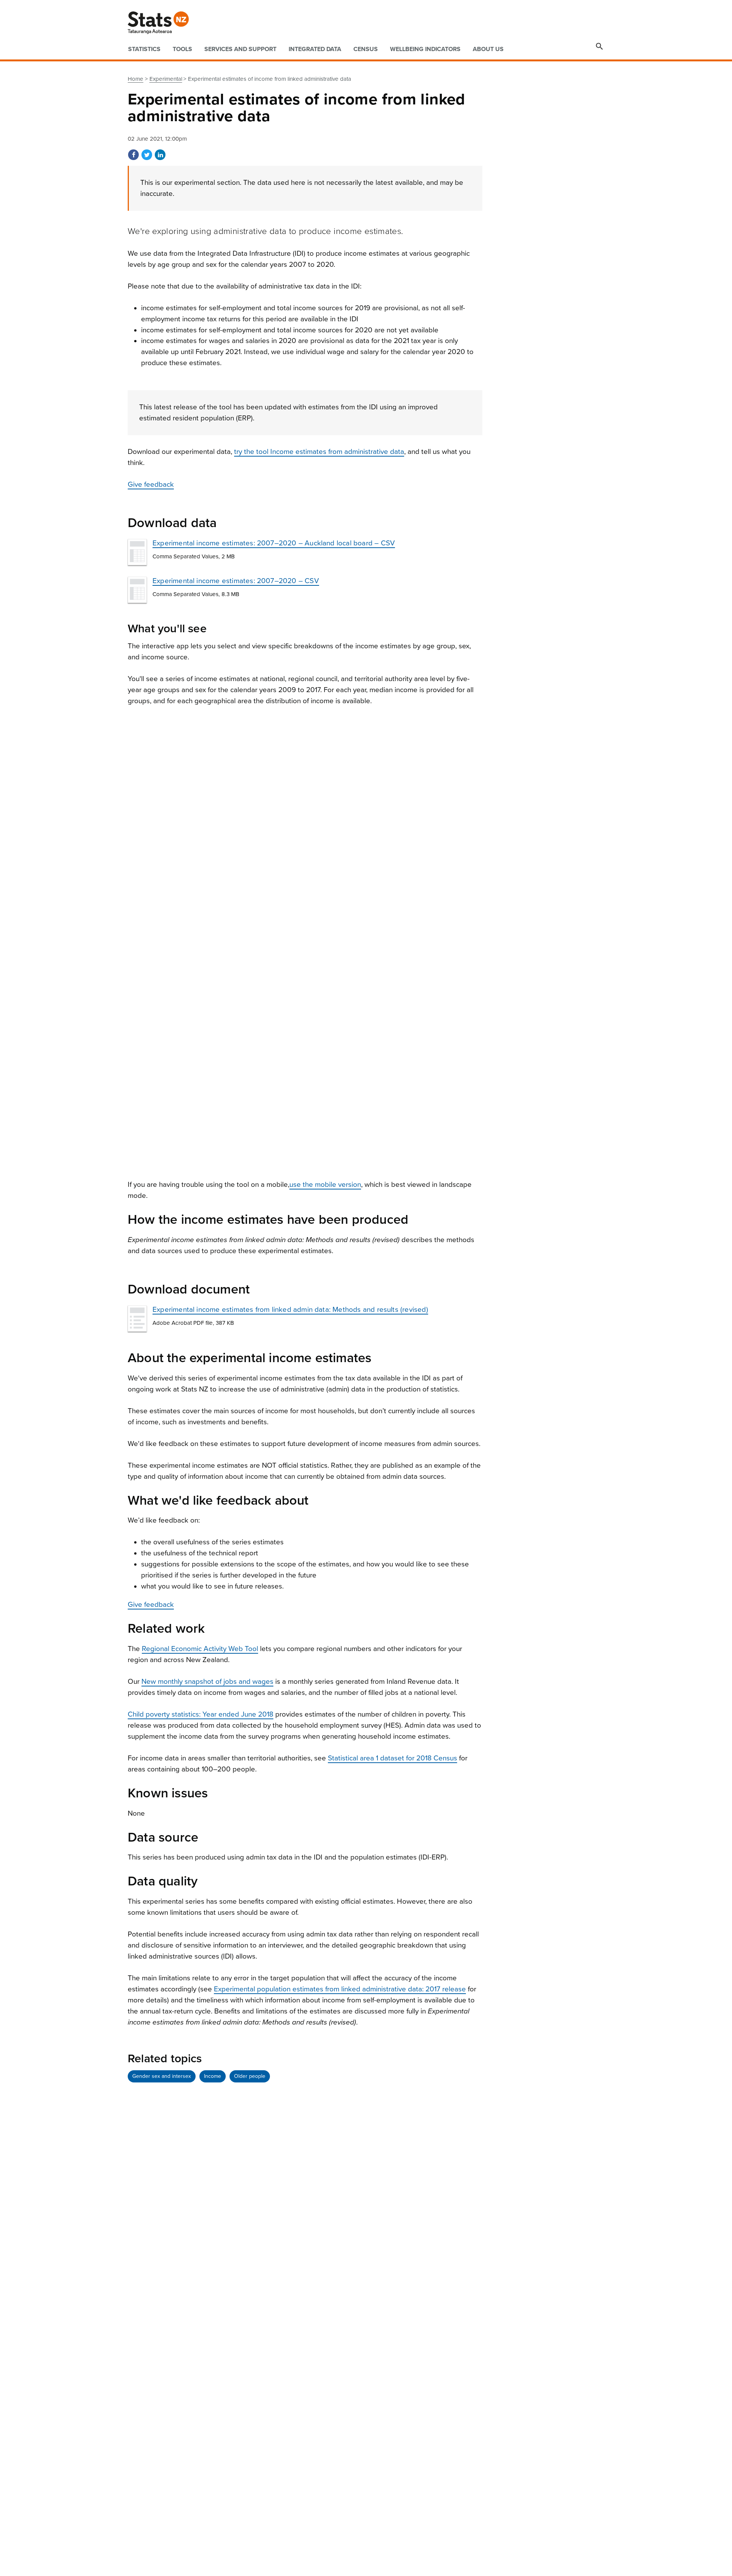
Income (213, 2076)
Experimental (166, 79)
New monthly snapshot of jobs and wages (207, 1682)
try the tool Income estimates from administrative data (319, 452)
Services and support (240, 49)
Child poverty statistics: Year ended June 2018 (201, 1714)
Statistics (144, 49)
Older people (250, 2076)
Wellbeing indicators (425, 49)
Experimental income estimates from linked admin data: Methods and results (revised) (290, 1310)
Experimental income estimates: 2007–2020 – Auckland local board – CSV (274, 543)
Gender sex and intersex (162, 2076)
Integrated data (315, 49)
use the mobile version (325, 1185)
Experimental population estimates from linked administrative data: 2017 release (340, 1989)
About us (488, 49)
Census (366, 49)
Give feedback (151, 484)
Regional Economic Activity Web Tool (200, 1649)
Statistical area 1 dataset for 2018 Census (392, 1758)
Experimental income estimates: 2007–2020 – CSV (236, 581)
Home (136, 79)
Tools (182, 49)
